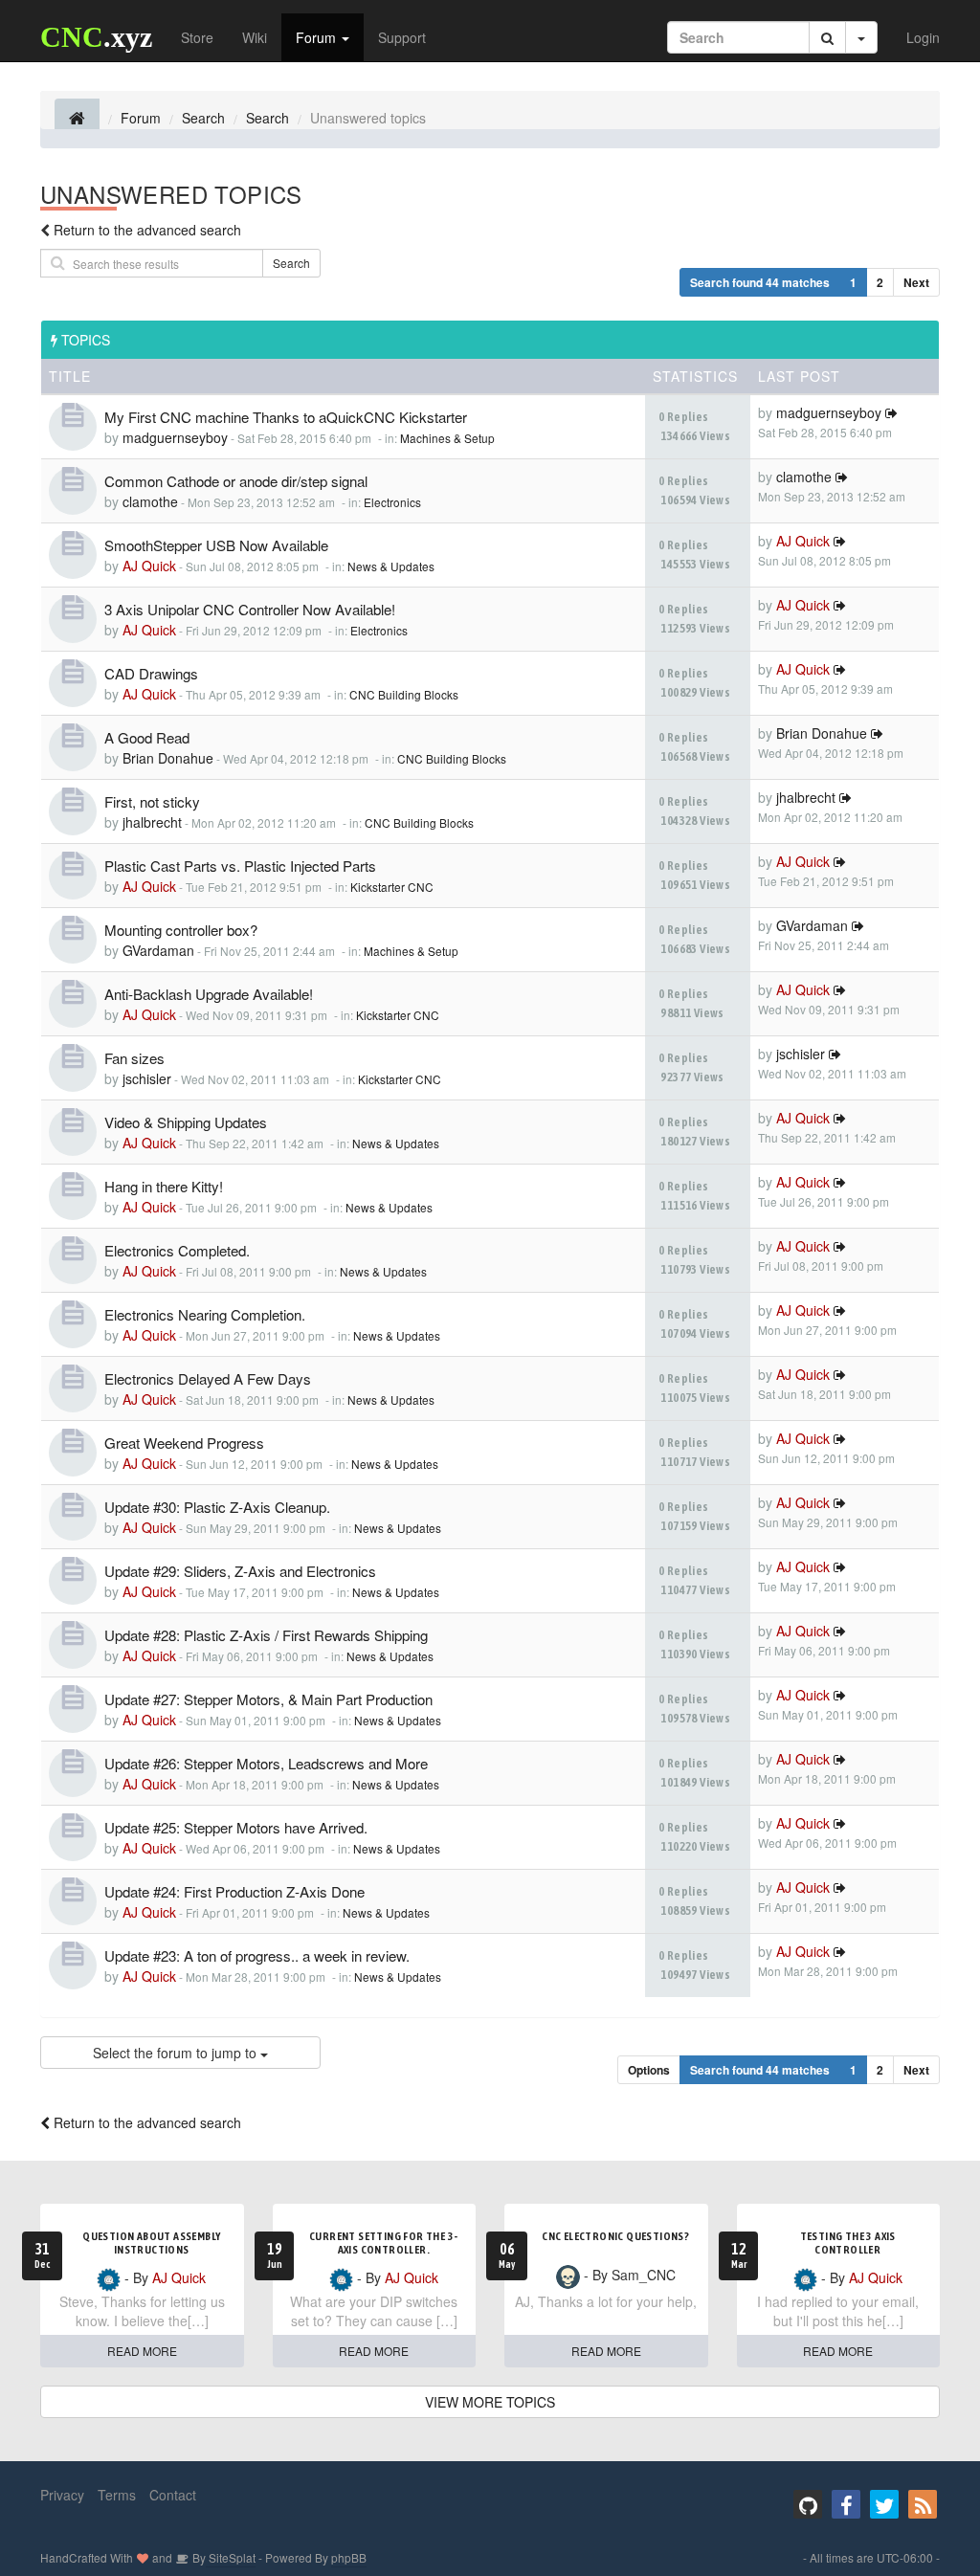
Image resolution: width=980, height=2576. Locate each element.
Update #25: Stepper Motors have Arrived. (236, 1827)
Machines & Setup (447, 438)
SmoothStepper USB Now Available (216, 545)
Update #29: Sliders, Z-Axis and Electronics (240, 1571)
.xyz (96, 37)
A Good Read (147, 737)
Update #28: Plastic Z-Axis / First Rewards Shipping (266, 1635)
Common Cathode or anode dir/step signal (236, 481)
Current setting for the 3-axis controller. (383, 2243)
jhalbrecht (152, 822)
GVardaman (158, 950)
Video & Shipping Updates (186, 1122)
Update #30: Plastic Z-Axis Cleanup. (217, 1507)
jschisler (147, 1078)
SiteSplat (231, 2557)
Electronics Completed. (177, 1250)
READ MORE (142, 2351)
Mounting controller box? (181, 930)
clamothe (150, 501)
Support (402, 37)
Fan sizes (134, 1058)
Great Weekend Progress (184, 1443)
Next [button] (916, 282)
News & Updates (391, 566)
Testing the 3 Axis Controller (848, 2243)
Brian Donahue (168, 758)
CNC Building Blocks (404, 694)
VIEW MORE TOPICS (490, 2402)
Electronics (392, 502)
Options (649, 2070)
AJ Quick (149, 566)
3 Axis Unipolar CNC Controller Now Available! (250, 609)
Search (291, 263)
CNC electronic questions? (615, 2236)
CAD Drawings (151, 673)
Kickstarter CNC (392, 887)
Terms (117, 2495)
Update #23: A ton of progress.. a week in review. (257, 1955)
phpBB (349, 2557)
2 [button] (880, 282)
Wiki (255, 37)
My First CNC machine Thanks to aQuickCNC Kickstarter (286, 417)
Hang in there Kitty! (164, 1186)
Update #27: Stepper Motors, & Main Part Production (268, 1699)
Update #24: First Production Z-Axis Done (234, 1891)
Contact (173, 2495)
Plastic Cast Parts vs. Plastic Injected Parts (240, 866)
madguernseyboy (175, 437)
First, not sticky (152, 801)
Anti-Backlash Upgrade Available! (209, 994)
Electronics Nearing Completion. (205, 1314)
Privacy (62, 2495)
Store (197, 37)
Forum (318, 37)
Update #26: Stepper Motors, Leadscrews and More (266, 1763)
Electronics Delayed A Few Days (208, 1378)
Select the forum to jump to (177, 2053)
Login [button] (923, 37)
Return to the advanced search (147, 230)
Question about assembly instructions (151, 2243)
